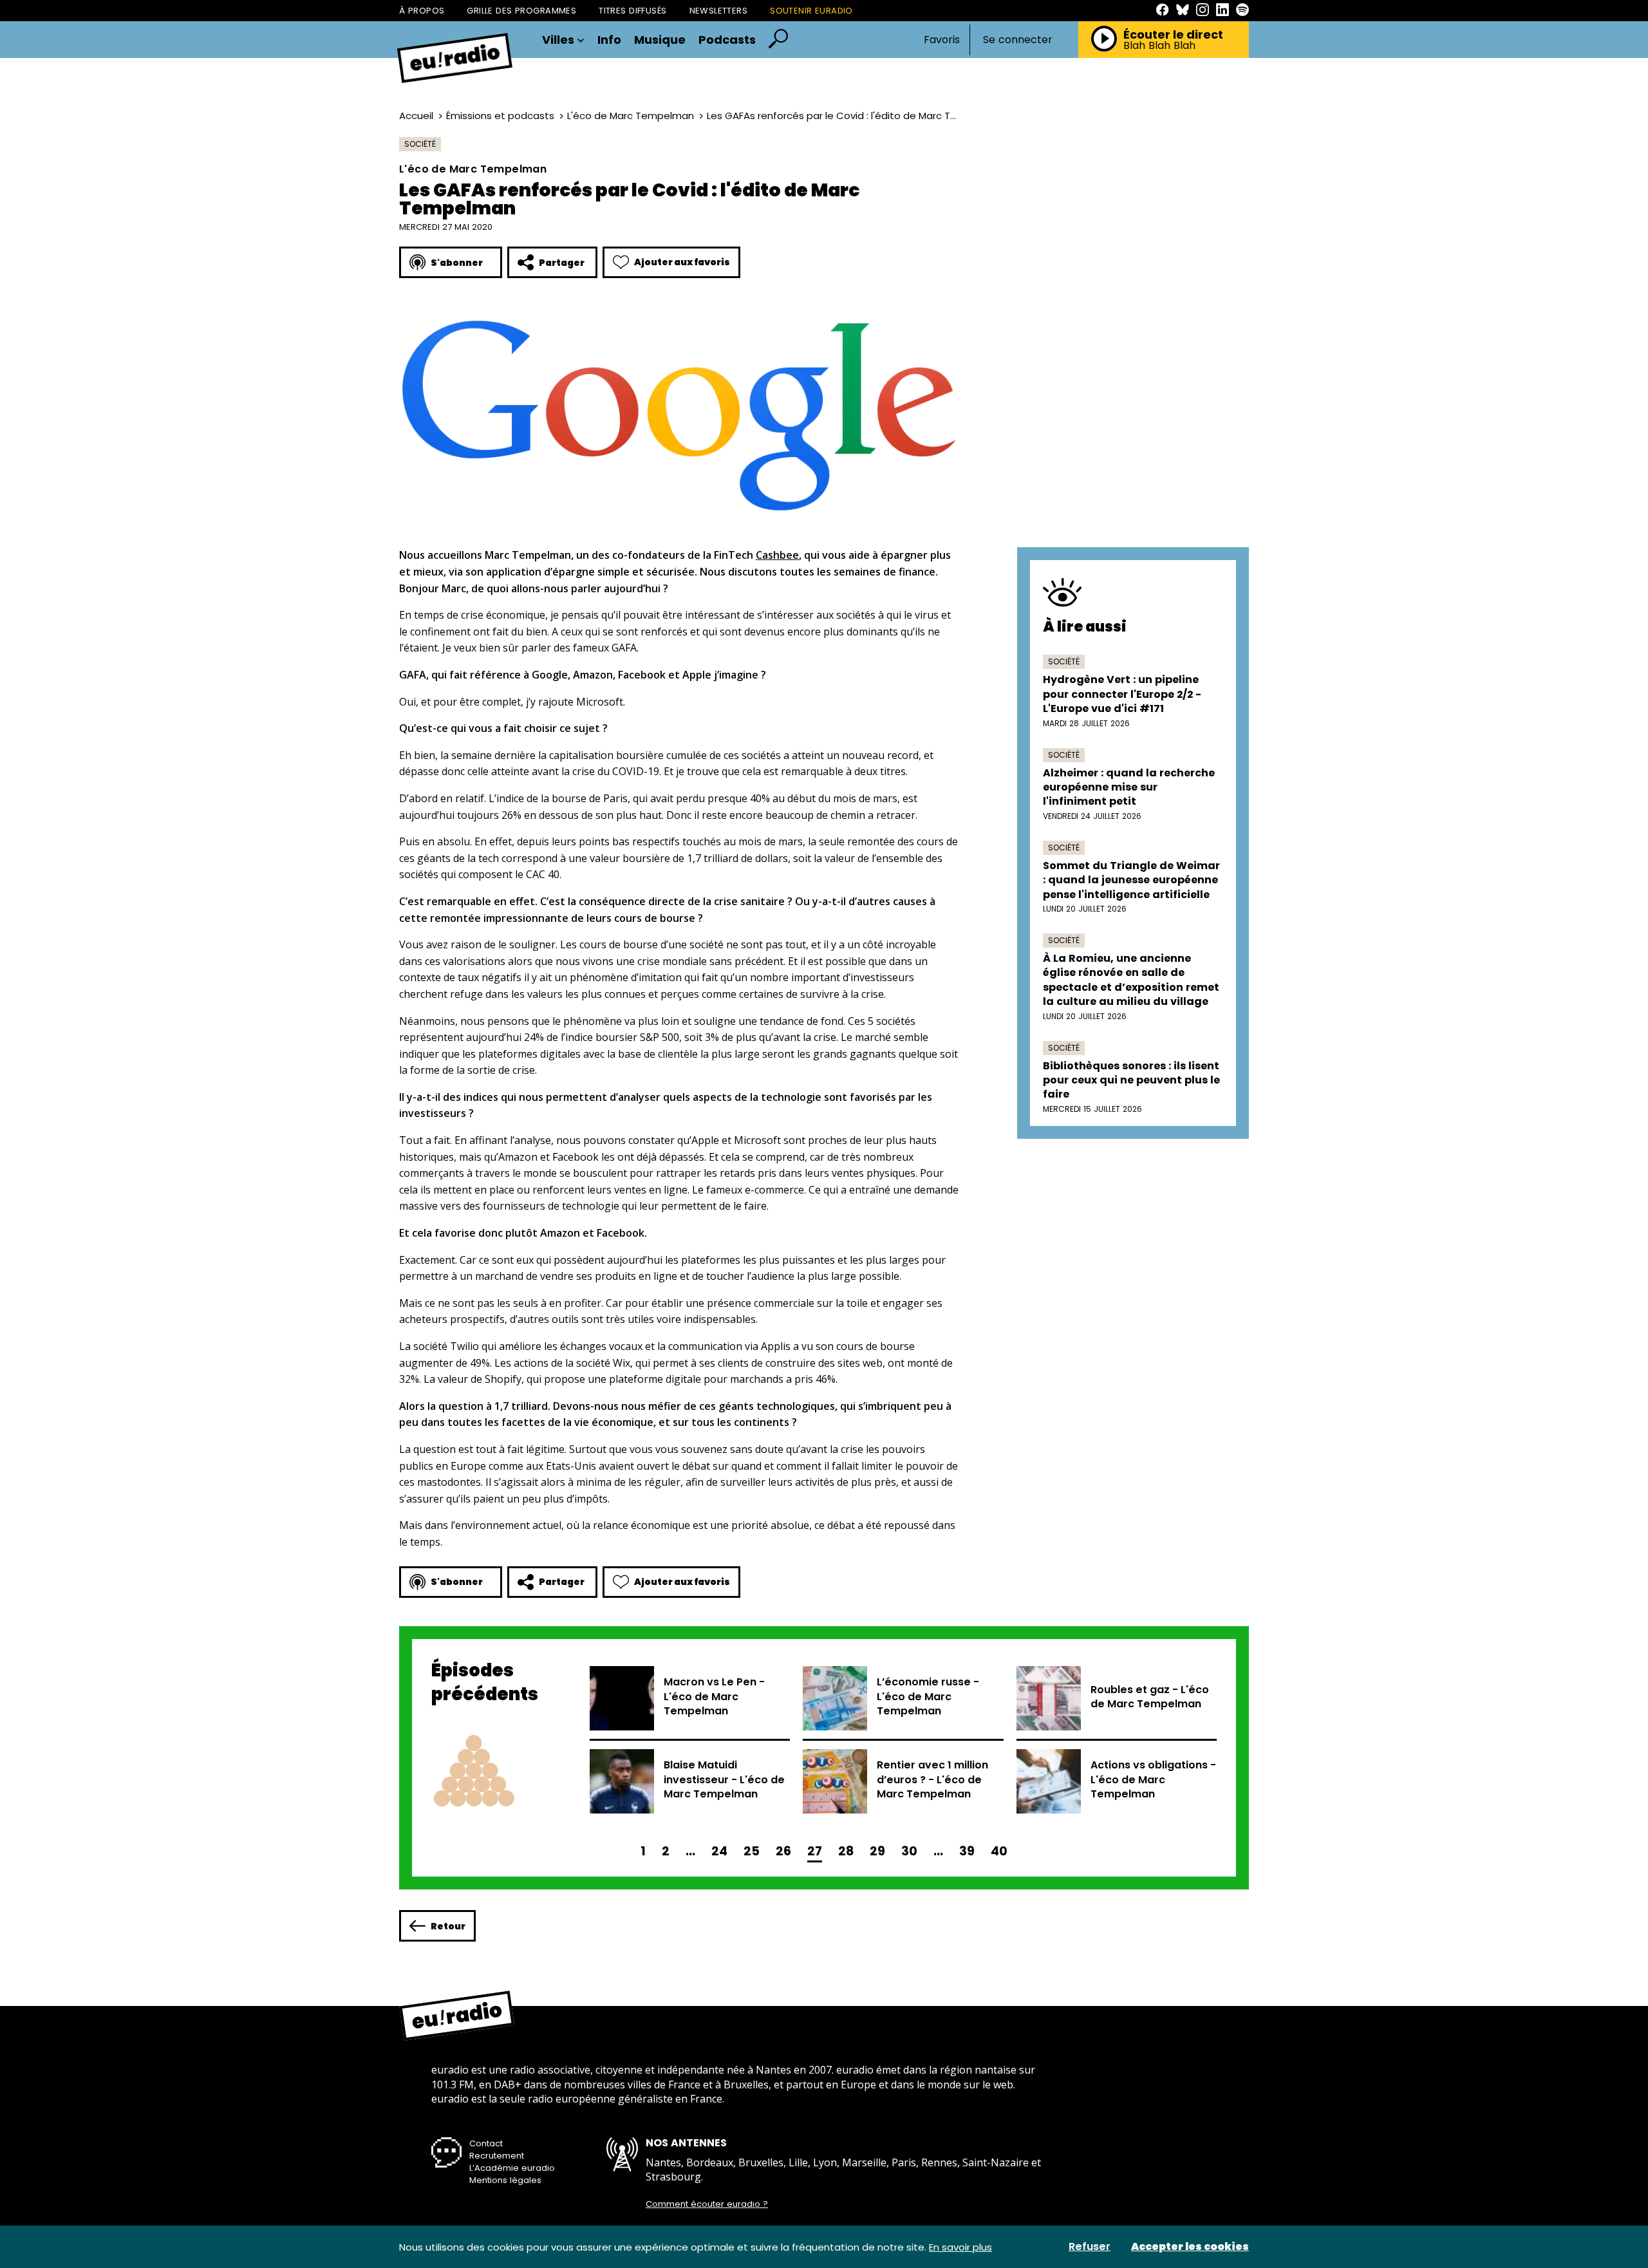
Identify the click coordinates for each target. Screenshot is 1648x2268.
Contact (486, 2143)
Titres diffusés (632, 11)
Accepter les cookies (1190, 2247)
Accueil (416, 116)
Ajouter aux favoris (682, 262)
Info (609, 40)
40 (999, 1851)
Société (420, 144)
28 (846, 1851)
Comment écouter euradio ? (707, 2204)
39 (967, 1851)
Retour (448, 1926)
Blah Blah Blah (1159, 46)
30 (909, 1851)
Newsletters (719, 11)
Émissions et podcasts (500, 116)
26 (783, 1851)
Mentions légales (505, 2180)
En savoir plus (960, 2247)
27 (815, 1851)
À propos (422, 11)
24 (719, 1851)
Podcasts (727, 40)
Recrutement (497, 2156)
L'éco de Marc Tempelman (631, 116)
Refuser (1090, 2247)
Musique (660, 40)
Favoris (942, 40)
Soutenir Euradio (811, 11)
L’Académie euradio (512, 2168)
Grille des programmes (521, 11)
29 (877, 1851)
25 (752, 1851)
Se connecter (1018, 40)
